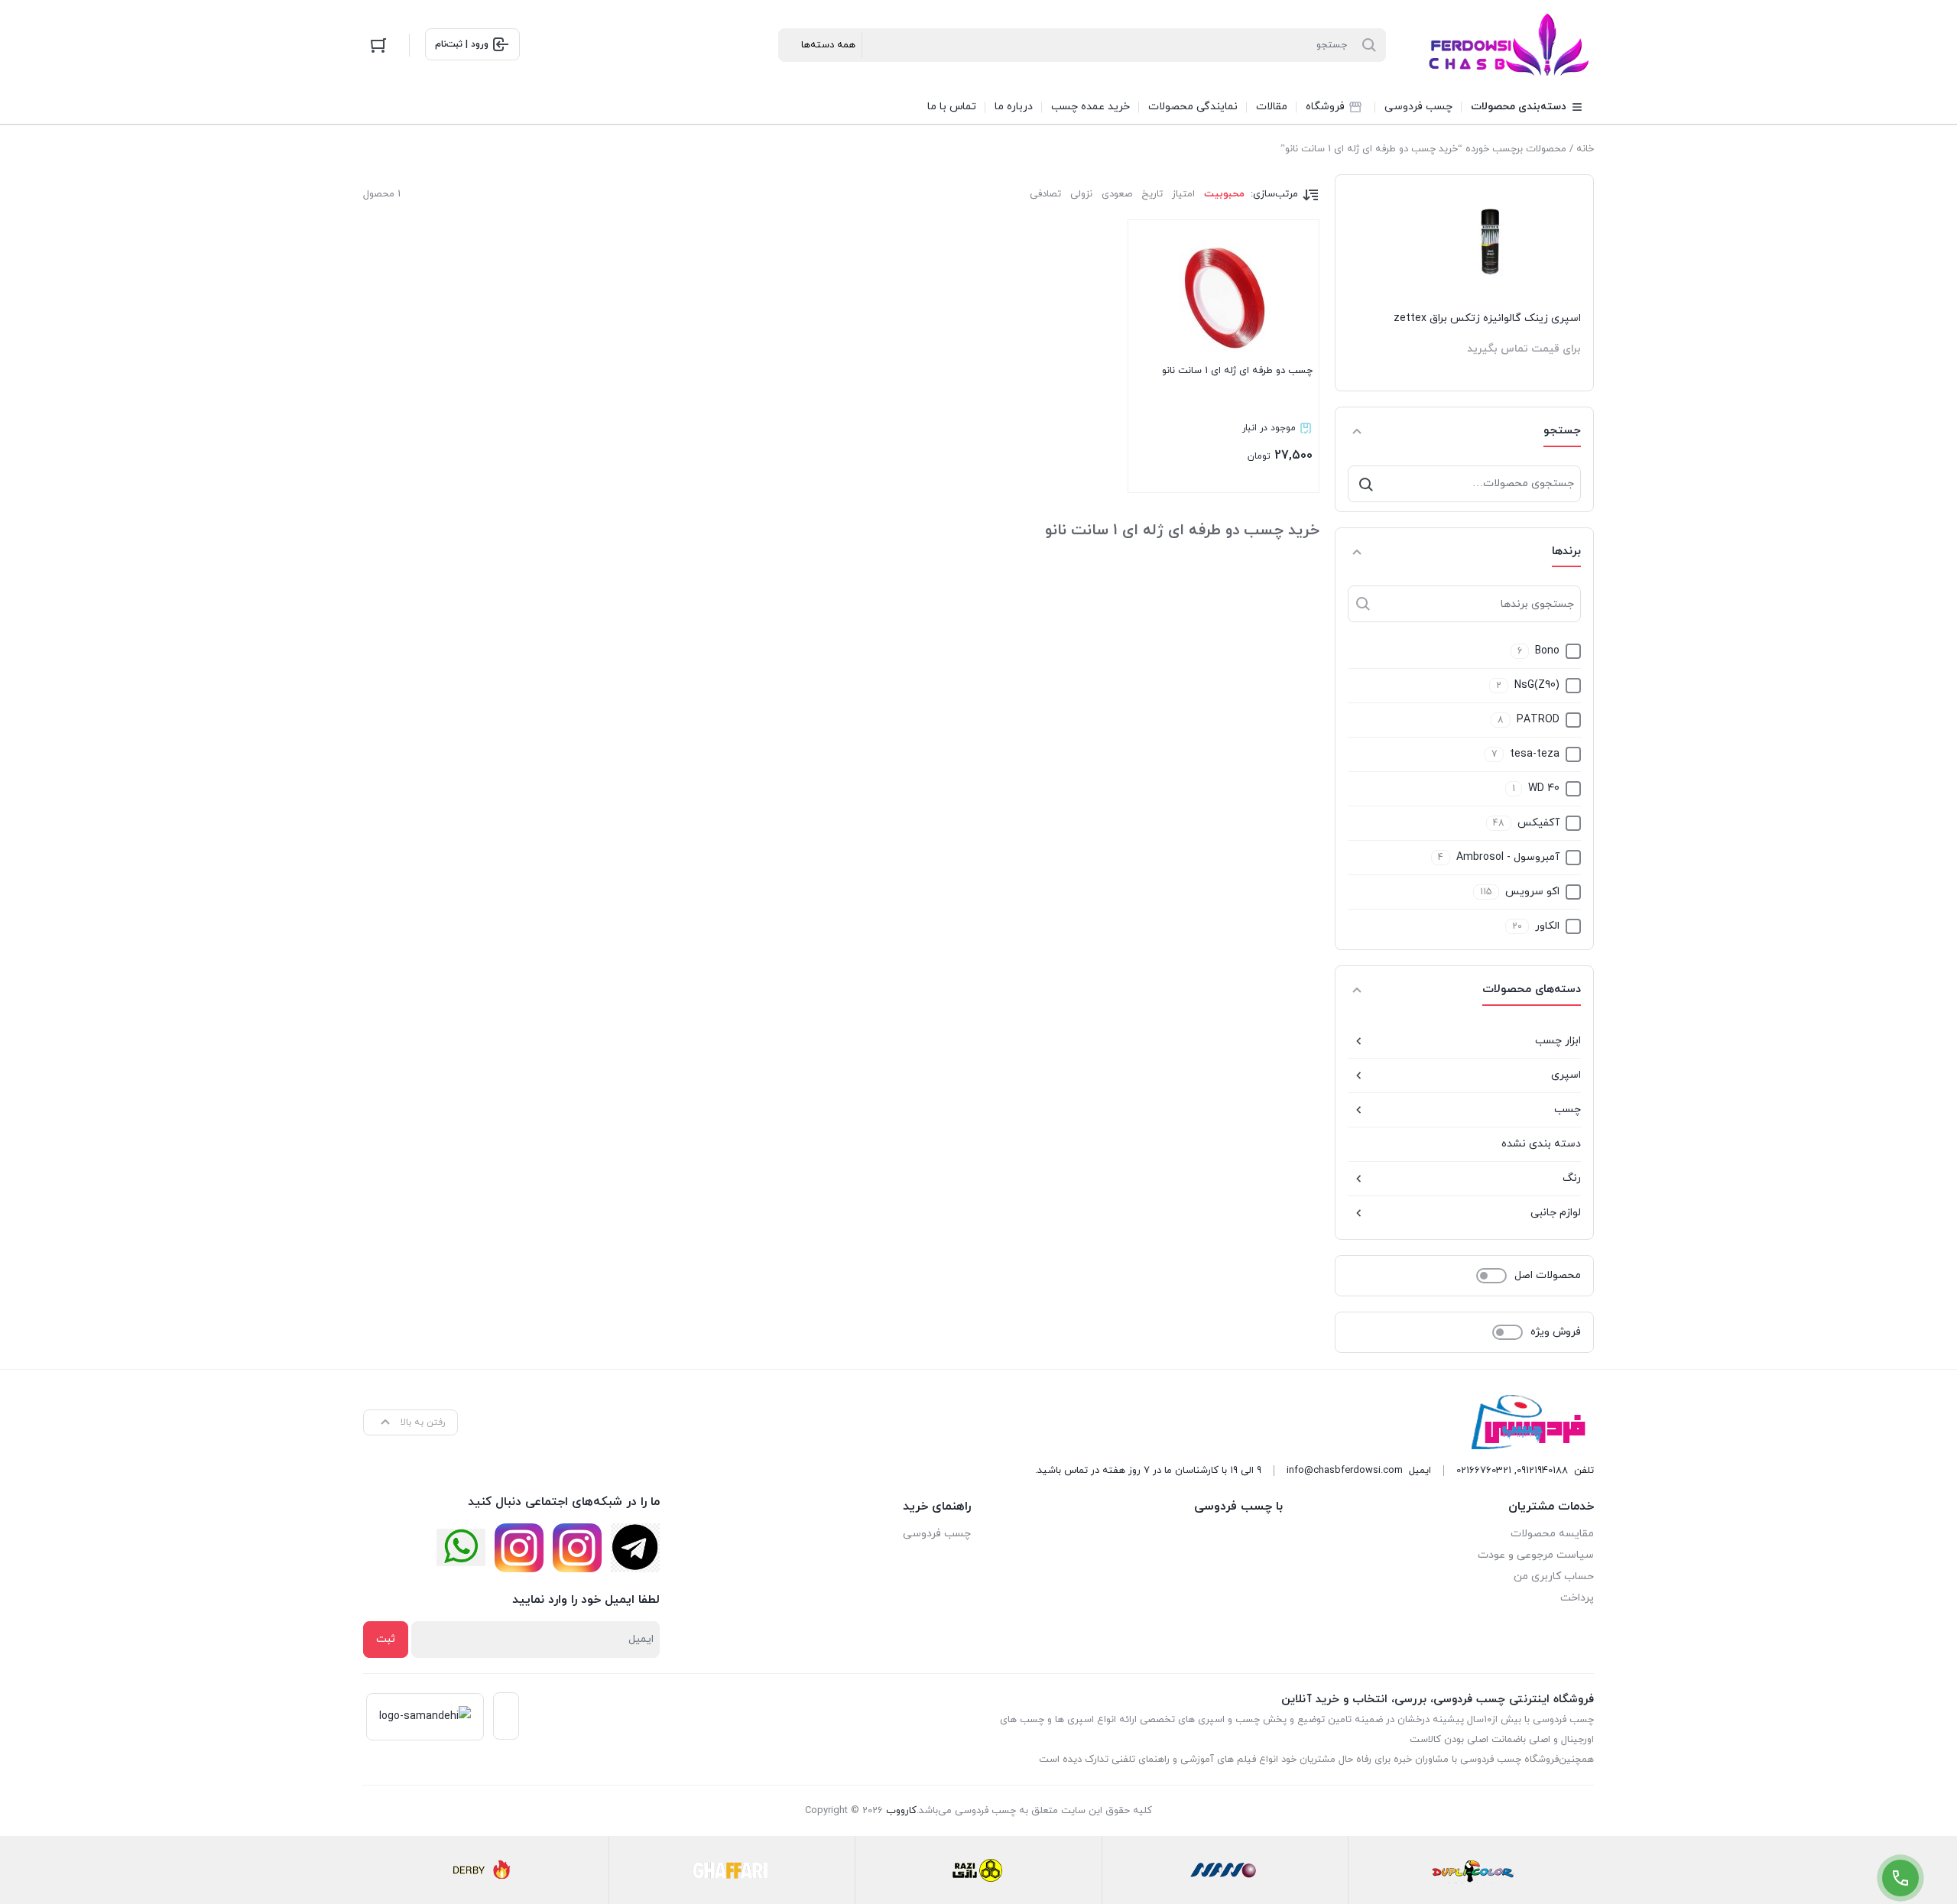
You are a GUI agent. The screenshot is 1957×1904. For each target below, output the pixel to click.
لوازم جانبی (1556, 1213)
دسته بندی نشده (1541, 1144)
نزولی (1081, 194)
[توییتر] (461, 1547)
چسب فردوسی (937, 1534)
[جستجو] (1366, 484)
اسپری (1566, 1075)
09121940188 (1542, 1471)
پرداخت (1577, 1598)
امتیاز (1183, 194)
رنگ (1572, 1178)
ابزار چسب (1558, 1041)
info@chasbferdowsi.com (1345, 1471)
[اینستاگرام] (577, 1548)
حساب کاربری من (1554, 1576)
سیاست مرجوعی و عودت (1536, 1555)
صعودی (1117, 194)
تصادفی (1045, 194)
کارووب (901, 1811)
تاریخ (1152, 194)
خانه (1585, 149)
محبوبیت (1224, 194)
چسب (1568, 1109)
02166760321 (1484, 1471)
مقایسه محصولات (1552, 1534)
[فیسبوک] (635, 1548)
